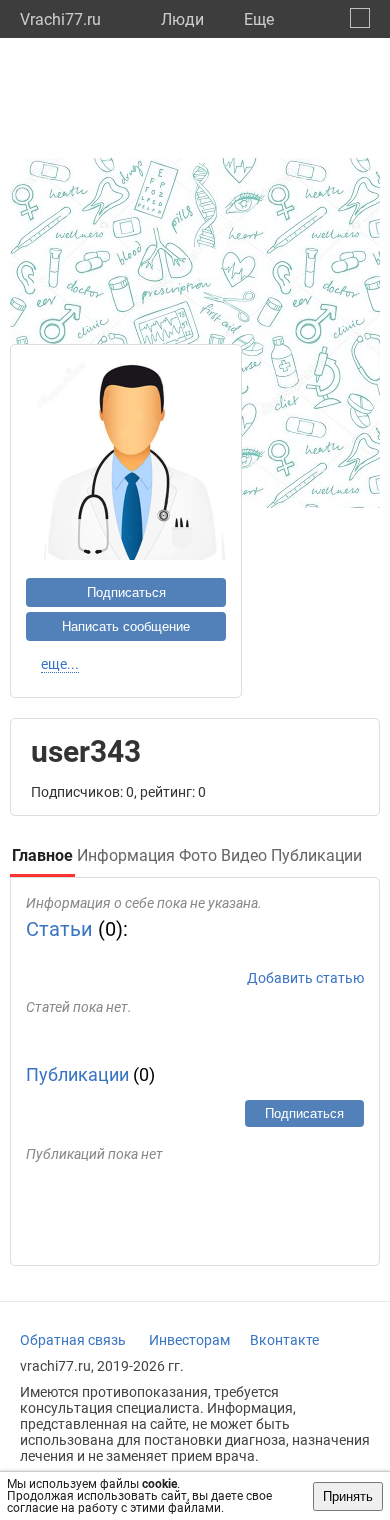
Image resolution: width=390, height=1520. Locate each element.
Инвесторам (189, 1340)
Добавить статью (305, 978)
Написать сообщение (126, 626)
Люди (182, 19)
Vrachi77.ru (60, 19)
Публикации (77, 1074)
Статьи (59, 929)
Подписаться (126, 592)
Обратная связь (73, 1340)
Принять (348, 1496)
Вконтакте (284, 1340)
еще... (60, 664)
